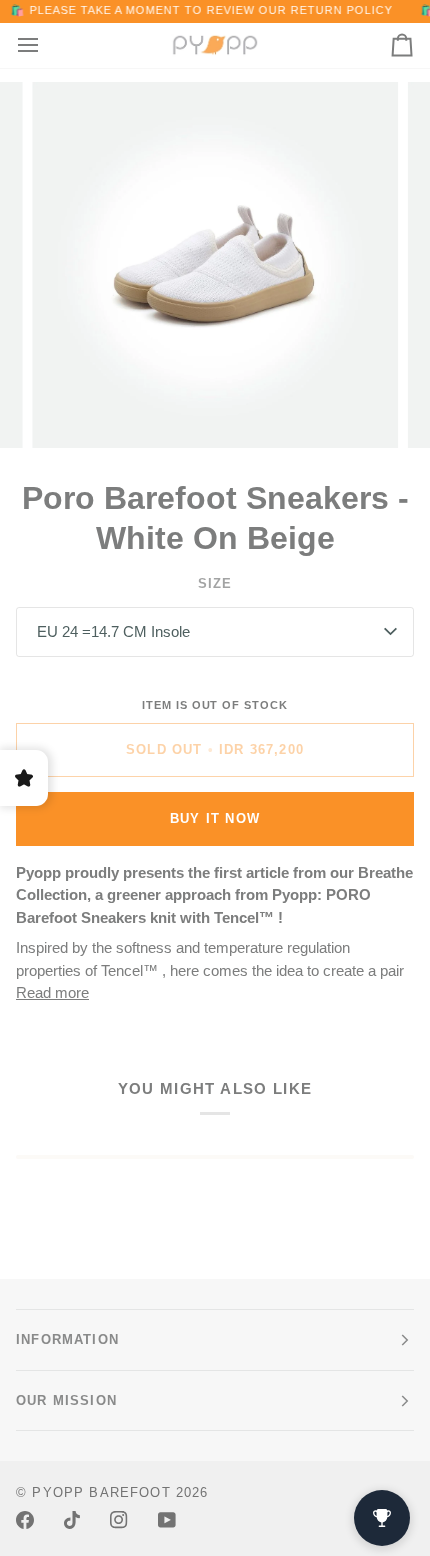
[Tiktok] (72, 1520)
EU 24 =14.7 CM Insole (113, 631)
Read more (52, 992)
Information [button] (67, 1339)
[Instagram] (119, 1520)
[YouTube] (167, 1520)
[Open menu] (46, 45)
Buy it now (215, 818)
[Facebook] (25, 1520)
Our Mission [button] (66, 1400)
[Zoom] (69, 410)
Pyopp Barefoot (101, 1492)
